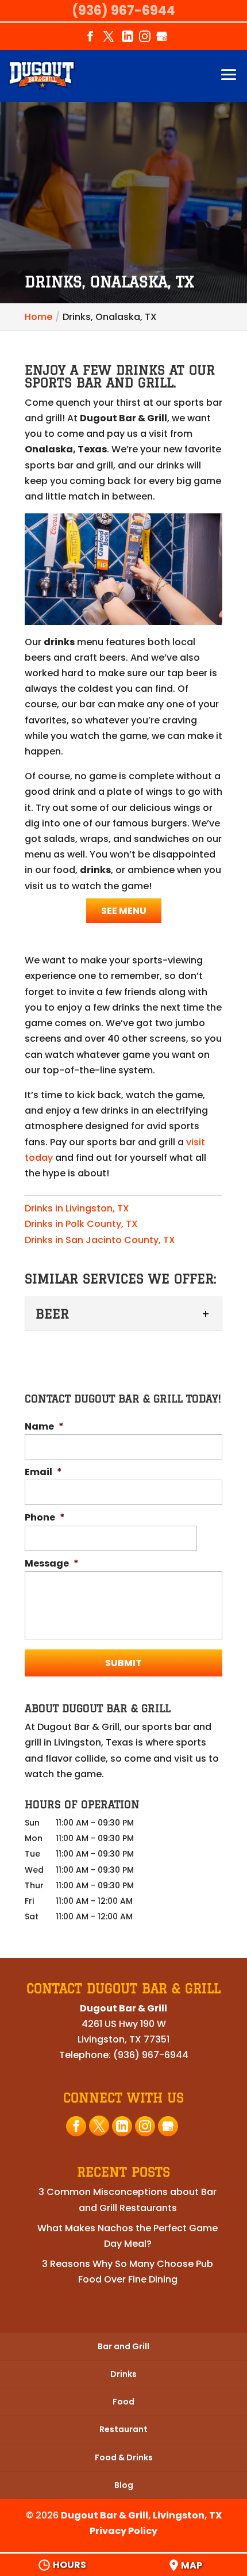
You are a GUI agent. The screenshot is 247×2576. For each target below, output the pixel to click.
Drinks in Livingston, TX (77, 1208)
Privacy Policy (123, 2531)
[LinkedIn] (128, 40)
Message (52, 1564)
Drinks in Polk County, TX (81, 1224)
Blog (124, 2485)
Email (43, 1472)
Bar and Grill (123, 2346)
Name (44, 1427)
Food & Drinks (124, 2457)
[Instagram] (145, 40)
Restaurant (123, 2429)
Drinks (123, 2374)
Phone (45, 1518)
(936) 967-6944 (123, 11)
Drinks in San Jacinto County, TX (100, 1240)
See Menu (124, 911)
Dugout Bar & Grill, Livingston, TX (141, 2515)
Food (123, 2402)
